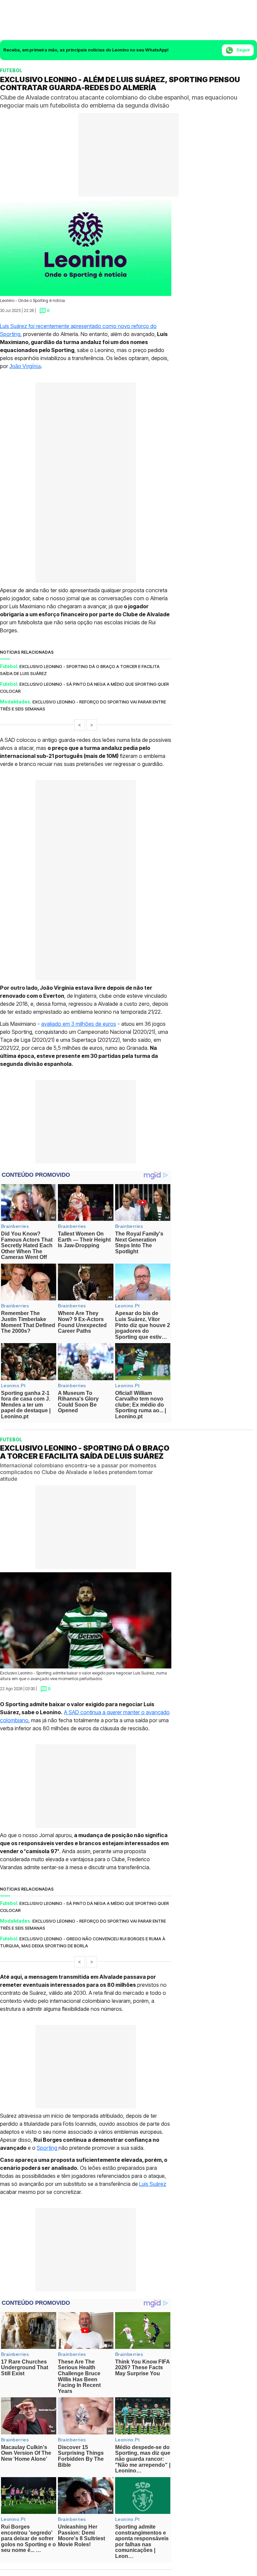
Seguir (243, 50)
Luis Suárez (153, 2184)
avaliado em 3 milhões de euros (79, 1024)
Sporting (48, 2147)
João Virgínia (25, 366)
